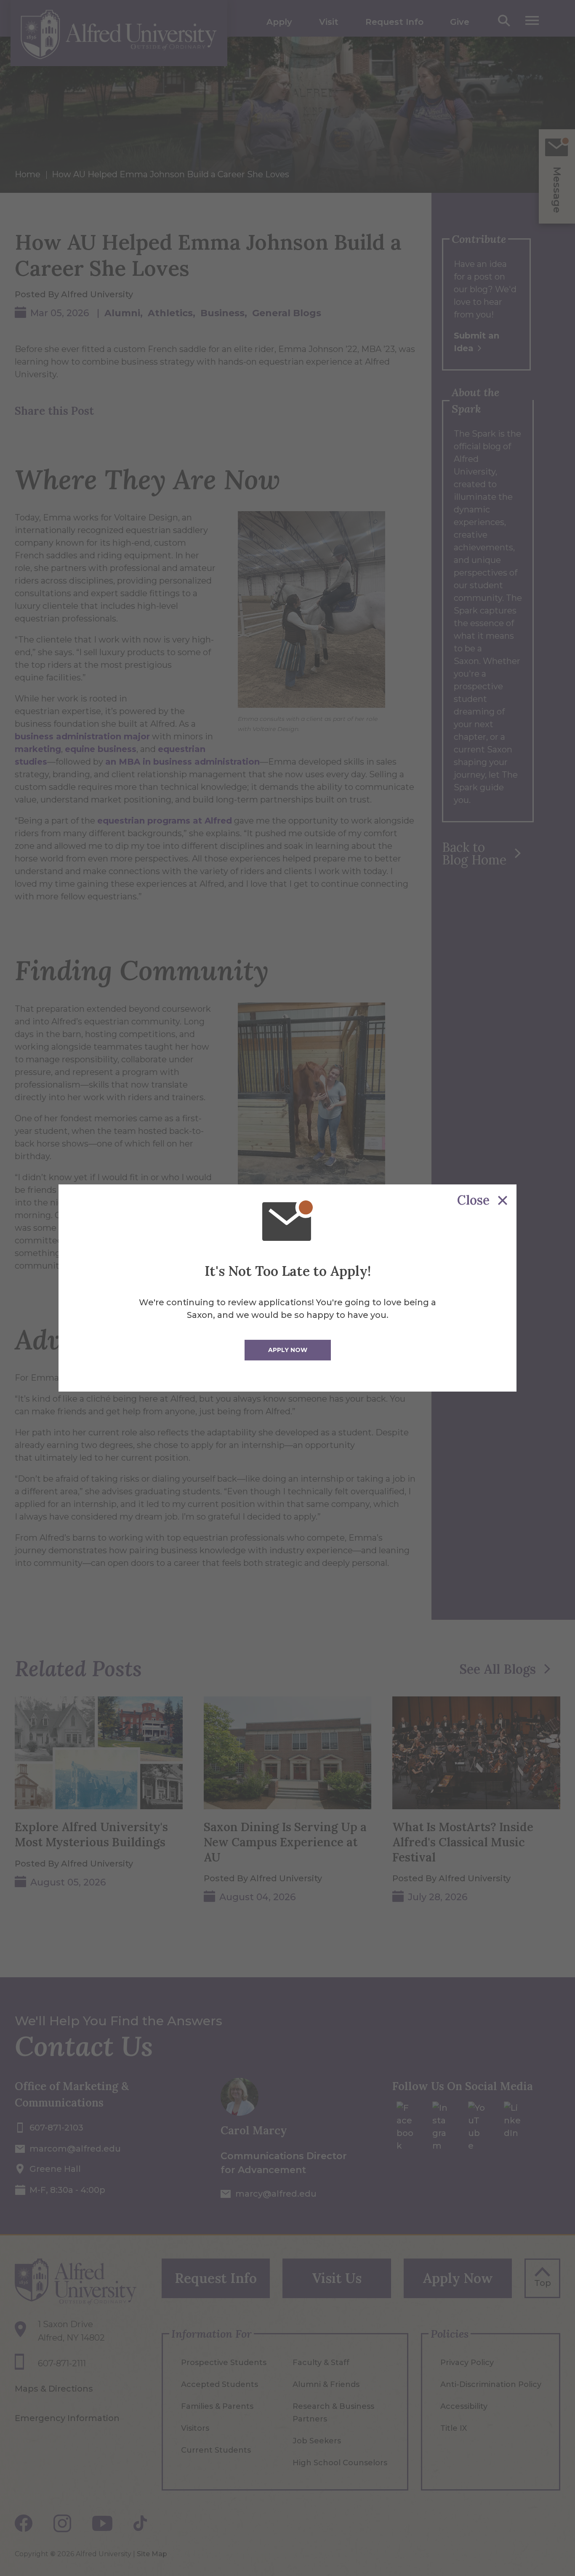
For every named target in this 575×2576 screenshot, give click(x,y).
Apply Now (288, 1350)
